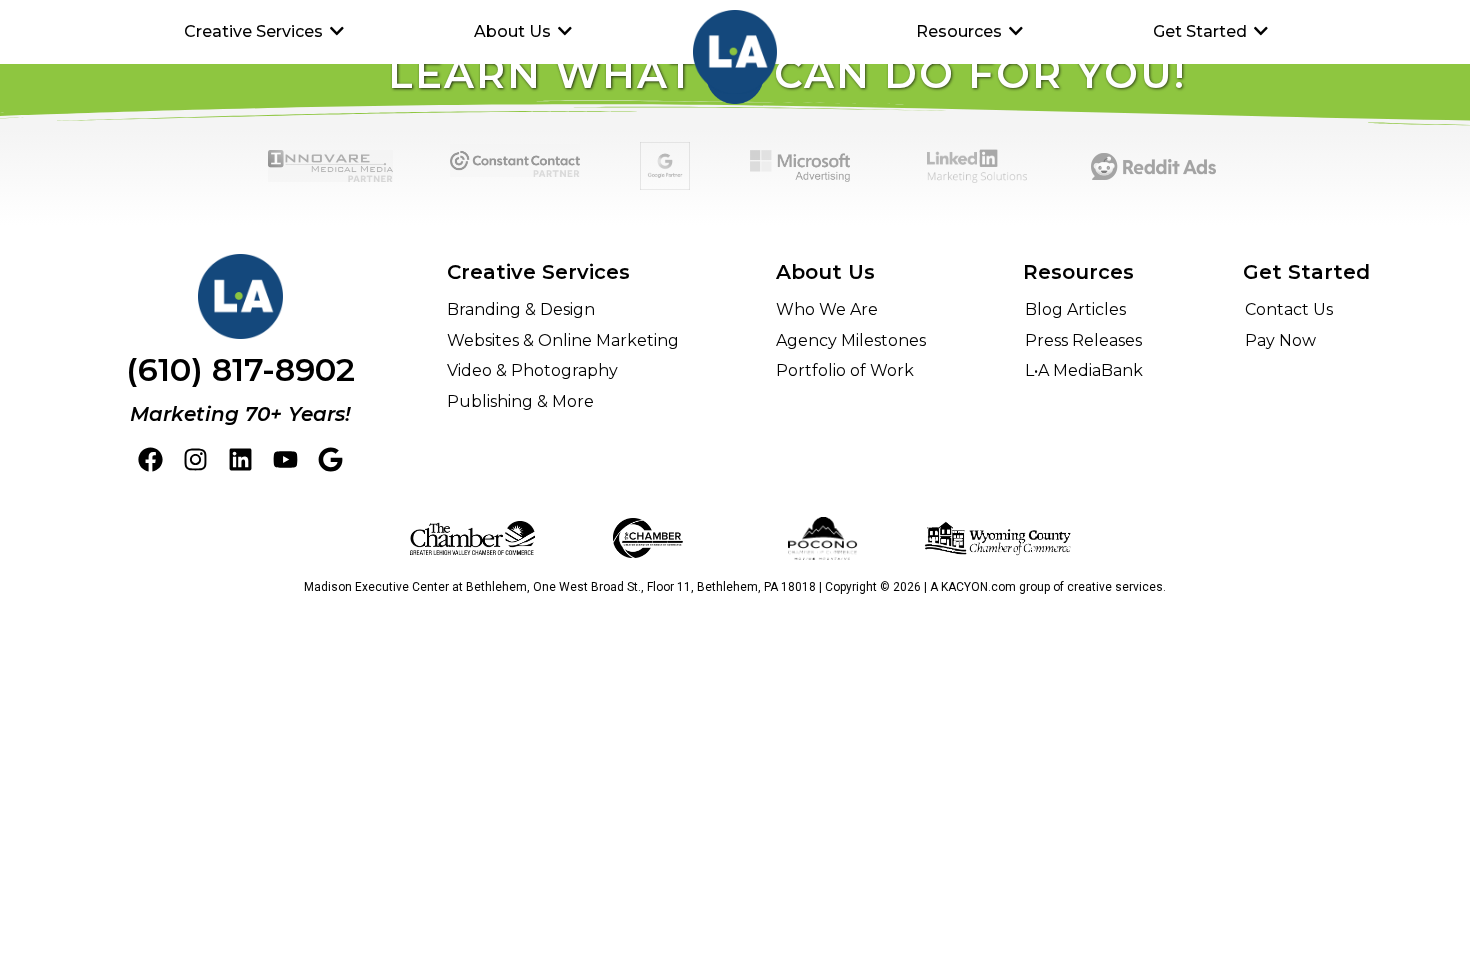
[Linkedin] (240, 459)
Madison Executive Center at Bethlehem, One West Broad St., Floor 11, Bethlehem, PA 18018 (560, 587)
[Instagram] (195, 459)
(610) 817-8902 (240, 369)
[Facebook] (150, 459)
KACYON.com (978, 587)
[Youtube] (285, 459)
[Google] (330, 459)
